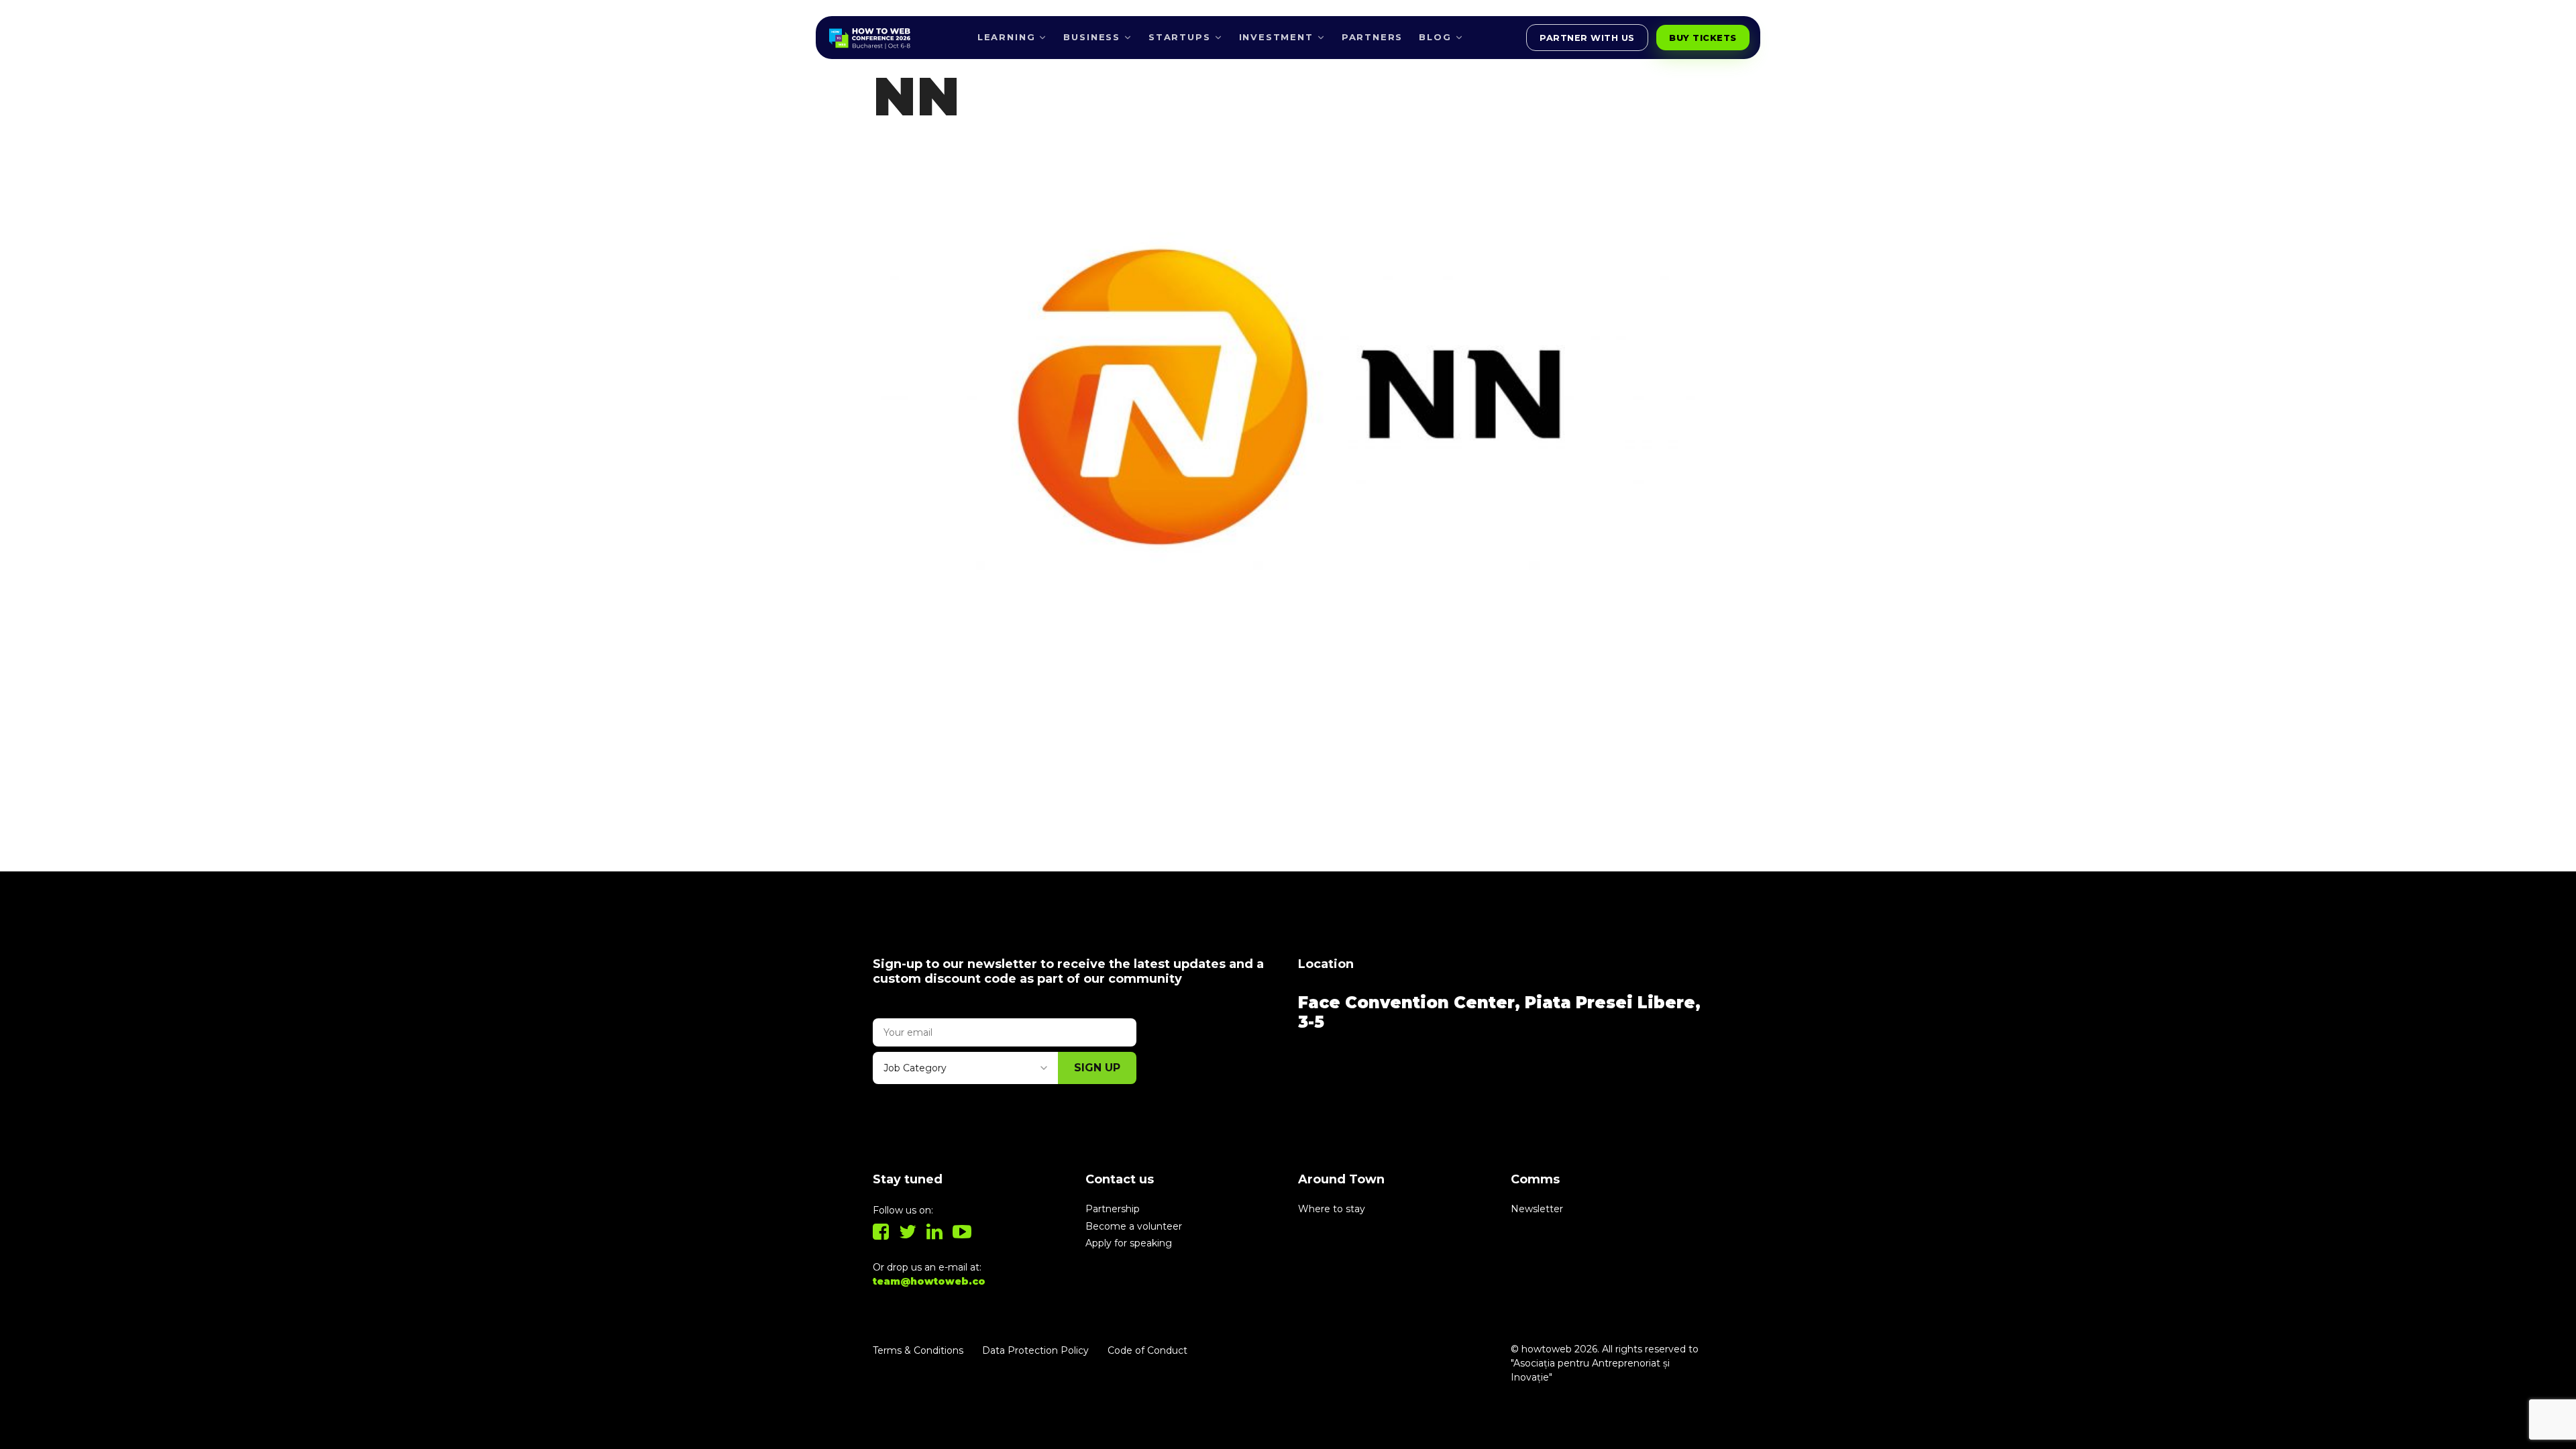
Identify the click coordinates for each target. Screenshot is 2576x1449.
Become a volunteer (1134, 1226)
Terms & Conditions (918, 1350)
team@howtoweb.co (929, 1281)
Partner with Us (1587, 38)
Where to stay (1332, 1209)
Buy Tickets (1703, 38)
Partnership (1113, 1209)
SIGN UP (1097, 1068)
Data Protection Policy (1035, 1350)
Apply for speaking (1129, 1243)
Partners (1373, 37)
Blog (1435, 37)
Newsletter (1537, 1209)
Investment (1276, 37)
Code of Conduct (1147, 1350)
